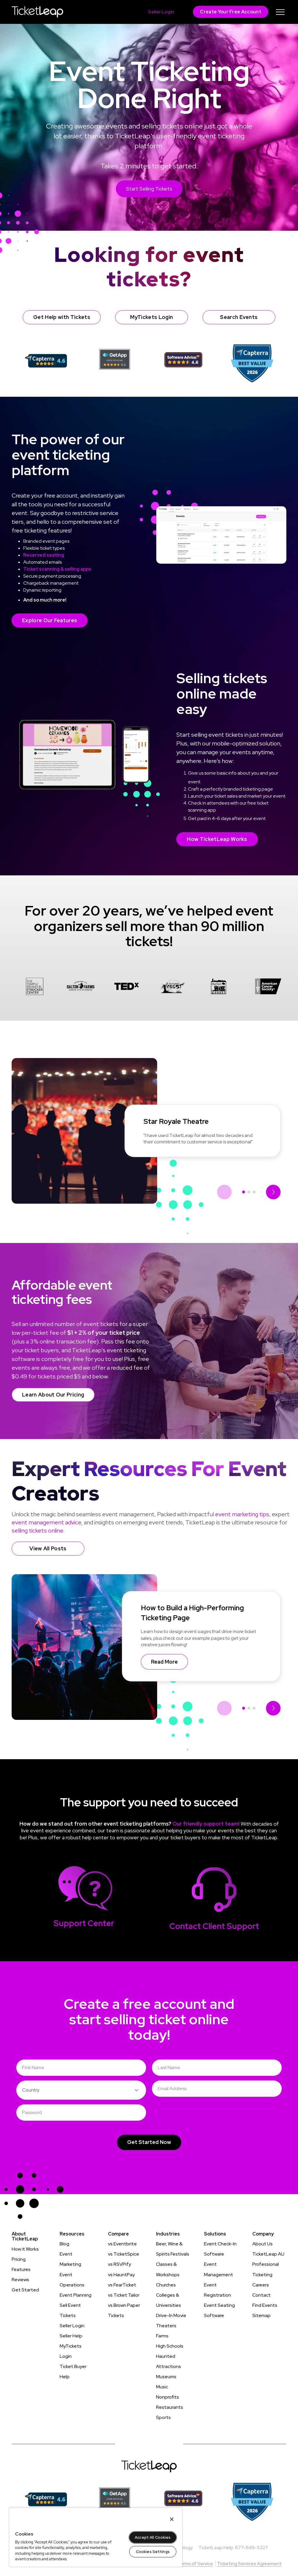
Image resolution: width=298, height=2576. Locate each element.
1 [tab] (244, 1192)
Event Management (219, 2269)
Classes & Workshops (168, 2269)
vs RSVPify (119, 2264)
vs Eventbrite (122, 2244)
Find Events (265, 2305)
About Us (262, 2244)
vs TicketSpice (124, 2254)
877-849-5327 (252, 2548)
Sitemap (261, 2315)
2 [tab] (249, 1192)
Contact (261, 2295)
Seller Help (71, 2336)
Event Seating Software (219, 2310)
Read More (164, 1662)
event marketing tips (242, 1514)
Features (21, 2269)
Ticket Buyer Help (73, 2372)
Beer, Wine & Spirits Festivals (173, 2249)
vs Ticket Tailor (124, 2295)
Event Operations (72, 2280)
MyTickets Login (71, 2351)
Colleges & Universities (168, 2300)
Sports (163, 2417)
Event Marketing (70, 2259)
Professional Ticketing (266, 2269)
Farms (162, 2336)
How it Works (25, 2249)
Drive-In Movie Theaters (171, 2321)
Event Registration (218, 2290)
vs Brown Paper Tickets (124, 2310)
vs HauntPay (121, 2275)
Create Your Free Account (231, 12)
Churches (166, 2285)
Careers (261, 2285)
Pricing (19, 2259)
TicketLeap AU (268, 2254)
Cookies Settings (153, 2552)
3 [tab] (254, 1192)
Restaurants (170, 2407)
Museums (166, 2377)
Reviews (20, 2280)
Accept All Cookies (153, 2537)
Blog (64, 2244)
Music (162, 2387)
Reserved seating (44, 555)
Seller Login (72, 2326)
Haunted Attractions (168, 2361)
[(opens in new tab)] (46, 360)
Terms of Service (195, 2564)
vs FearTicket (122, 2285)
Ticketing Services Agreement (249, 2564)
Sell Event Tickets (70, 2310)
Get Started (25, 2290)
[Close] (172, 2519)
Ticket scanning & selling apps (57, 569)
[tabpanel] (35, 987)
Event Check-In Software (220, 2249)
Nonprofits (167, 2397)
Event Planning (76, 2295)
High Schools (170, 2346)
